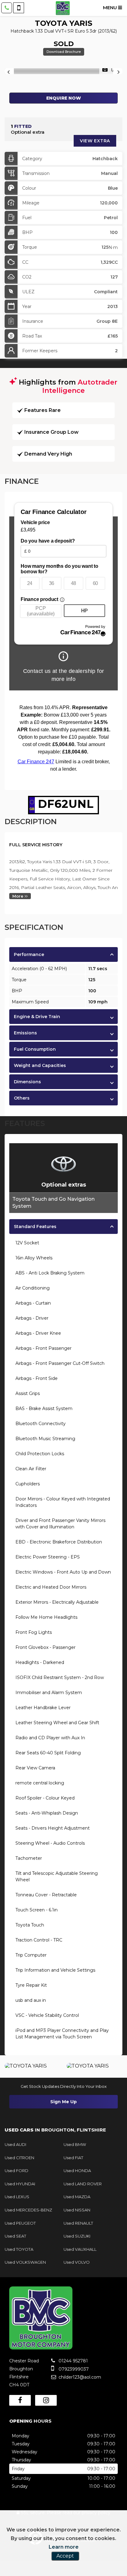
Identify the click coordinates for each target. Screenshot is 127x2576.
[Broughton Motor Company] (63, 8)
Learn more (64, 2547)
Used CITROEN (19, 2158)
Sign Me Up (63, 2102)
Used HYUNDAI (20, 2184)
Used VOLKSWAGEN (25, 2262)
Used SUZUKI (77, 2236)
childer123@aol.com (79, 2377)
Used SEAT (15, 2236)
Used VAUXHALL (80, 2249)
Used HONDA (77, 2171)
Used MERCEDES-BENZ (28, 2210)
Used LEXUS (17, 2197)
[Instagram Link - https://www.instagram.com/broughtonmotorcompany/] (46, 2400)
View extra (95, 141)
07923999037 (73, 2369)
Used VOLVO (77, 2262)
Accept (65, 2556)
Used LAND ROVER (83, 2184)
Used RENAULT (78, 2223)
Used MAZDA (77, 2197)
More (18, 896)
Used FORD (16, 2171)
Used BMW (75, 2144)
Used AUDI (15, 2144)
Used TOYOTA (19, 2249)
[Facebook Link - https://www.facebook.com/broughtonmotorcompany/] (20, 2400)
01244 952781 (73, 2361)
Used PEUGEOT (20, 2223)
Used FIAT (73, 2158)
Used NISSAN (77, 2210)
